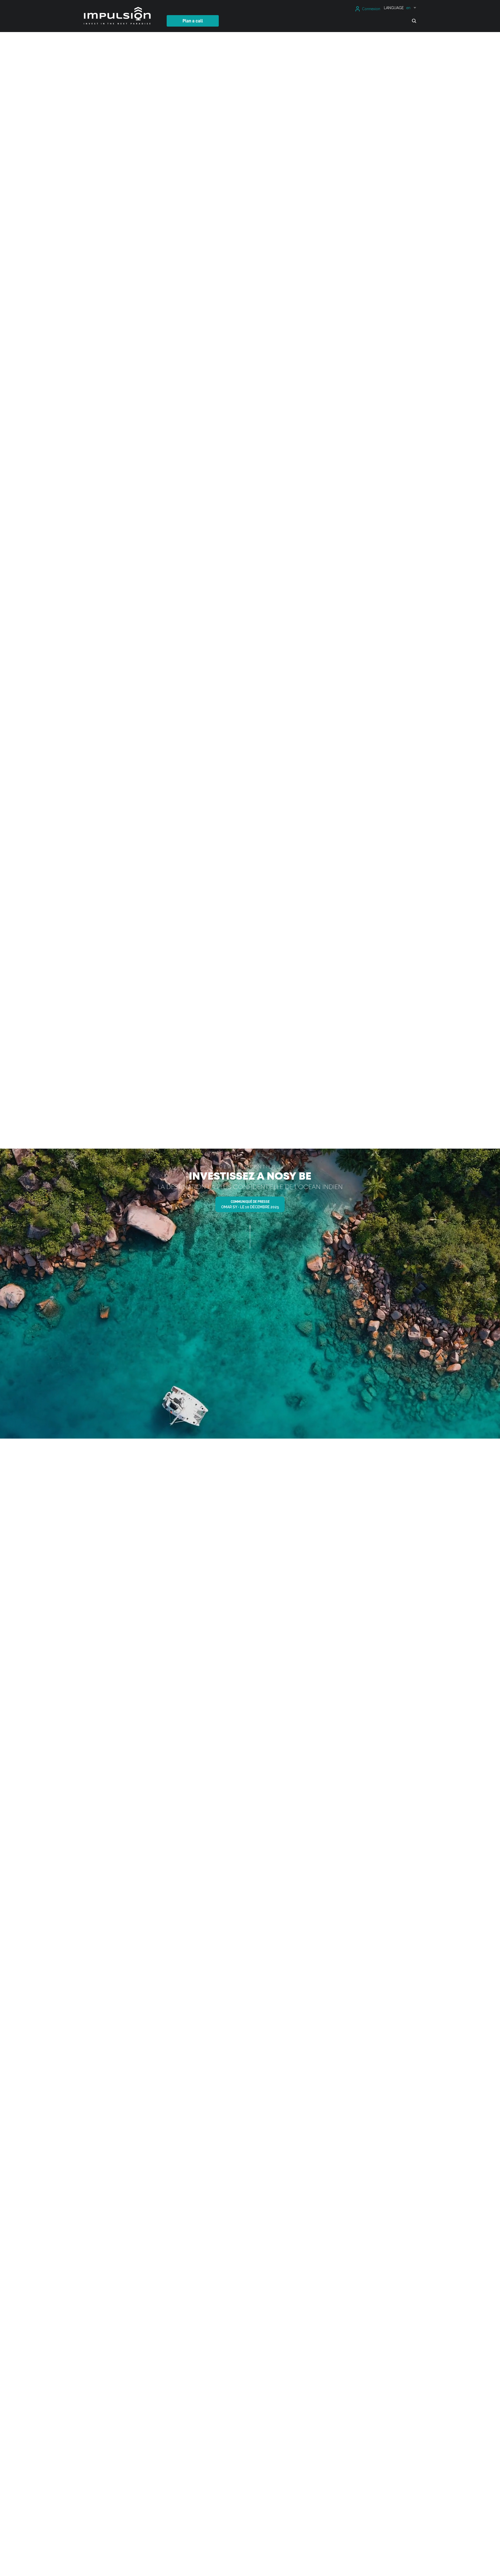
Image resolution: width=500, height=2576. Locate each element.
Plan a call (193, 21)
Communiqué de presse (250, 1204)
